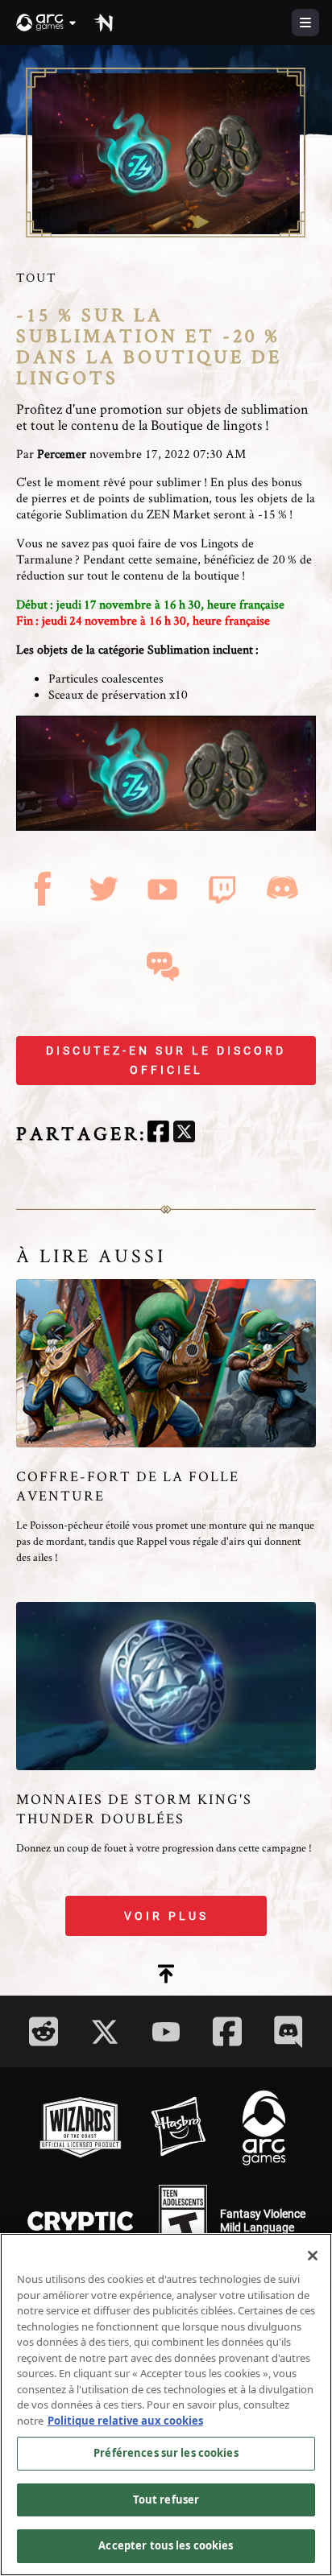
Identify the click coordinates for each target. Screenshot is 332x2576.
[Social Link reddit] (44, 2031)
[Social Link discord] (288, 2031)
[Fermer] (313, 2256)
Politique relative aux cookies (125, 2421)
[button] (47, 23)
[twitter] (184, 1134)
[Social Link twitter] (105, 2032)
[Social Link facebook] (227, 2031)
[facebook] (158, 1134)
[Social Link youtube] (166, 2032)
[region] (166, 2405)
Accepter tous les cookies (166, 2545)
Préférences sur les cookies (166, 2453)
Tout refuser (166, 2500)
